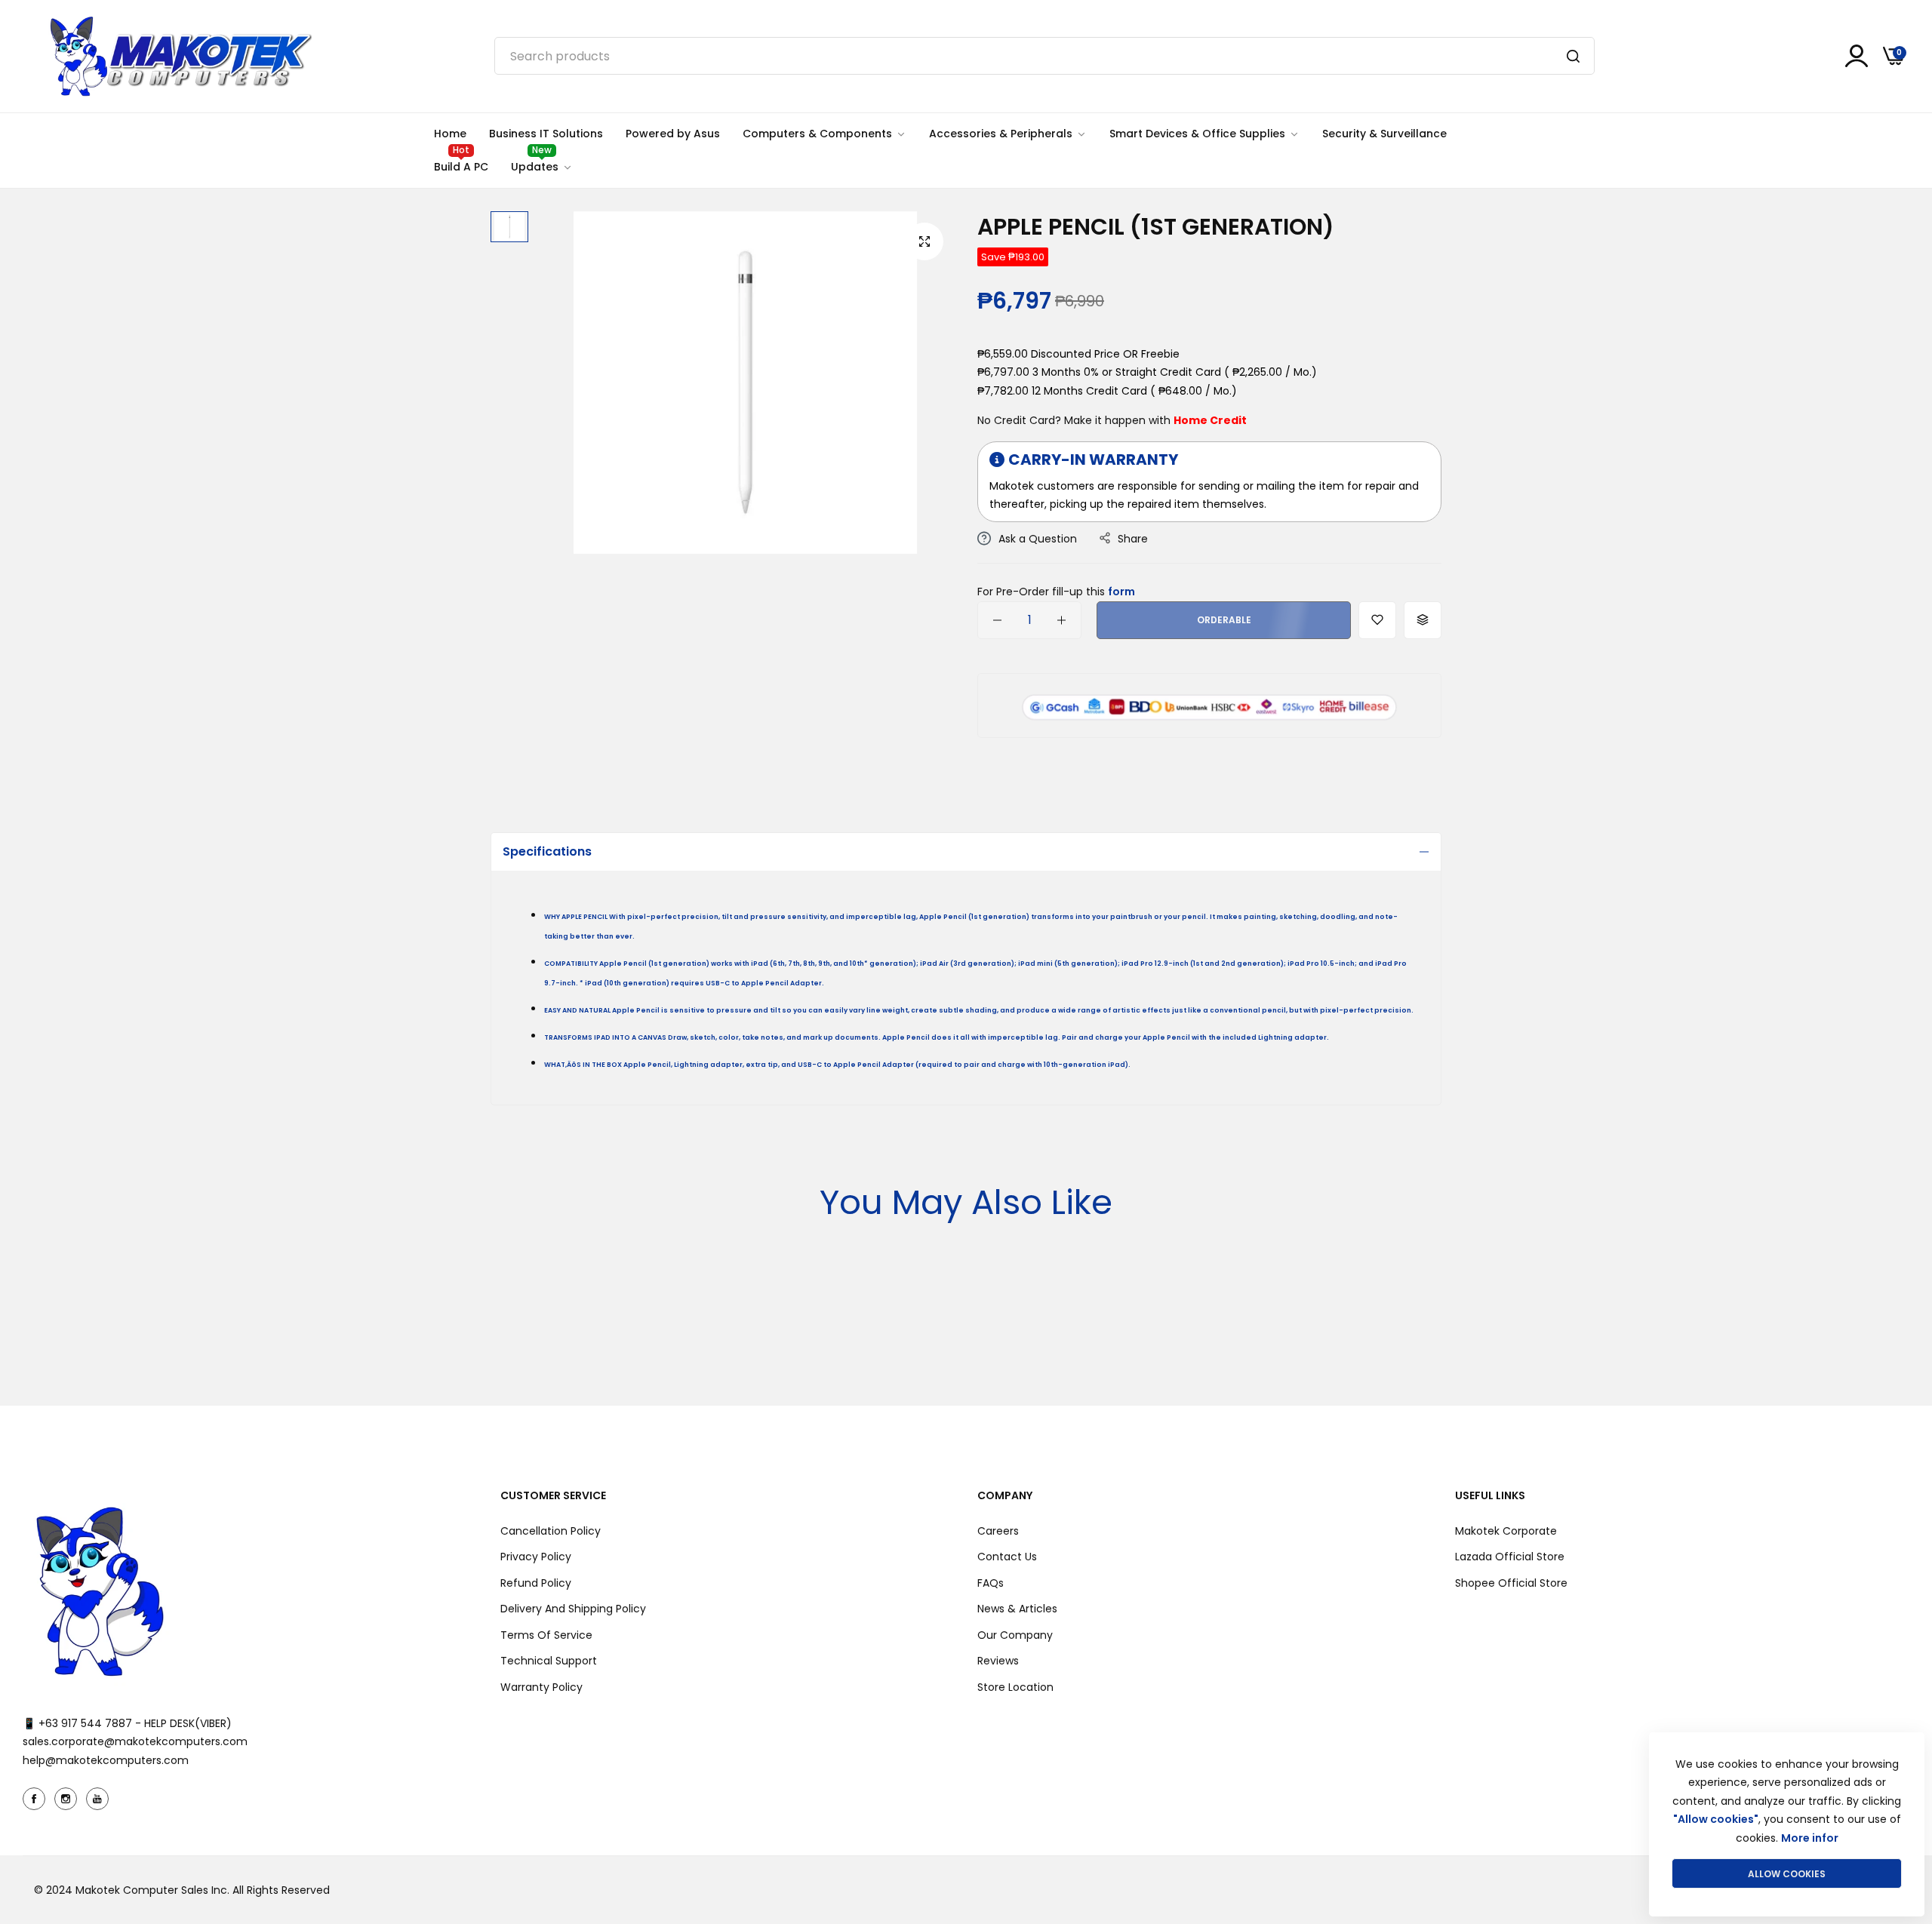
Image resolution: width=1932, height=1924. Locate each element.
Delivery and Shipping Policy (573, 1609)
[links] (36, 1799)
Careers (998, 1531)
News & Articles (1017, 1609)
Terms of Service (546, 1635)
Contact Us (1007, 1557)
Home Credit (1210, 420)
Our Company (1015, 1635)
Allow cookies (1787, 1874)
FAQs (991, 1583)
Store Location (1015, 1687)
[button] (1377, 620)
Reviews (998, 1661)
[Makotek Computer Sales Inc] (180, 56)
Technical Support (549, 1661)
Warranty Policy (541, 1687)
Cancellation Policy (551, 1531)
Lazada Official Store (1510, 1557)
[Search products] (1573, 56)
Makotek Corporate (1506, 1531)
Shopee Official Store (1511, 1583)
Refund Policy (536, 1583)
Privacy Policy (536, 1557)
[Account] (1857, 56)
